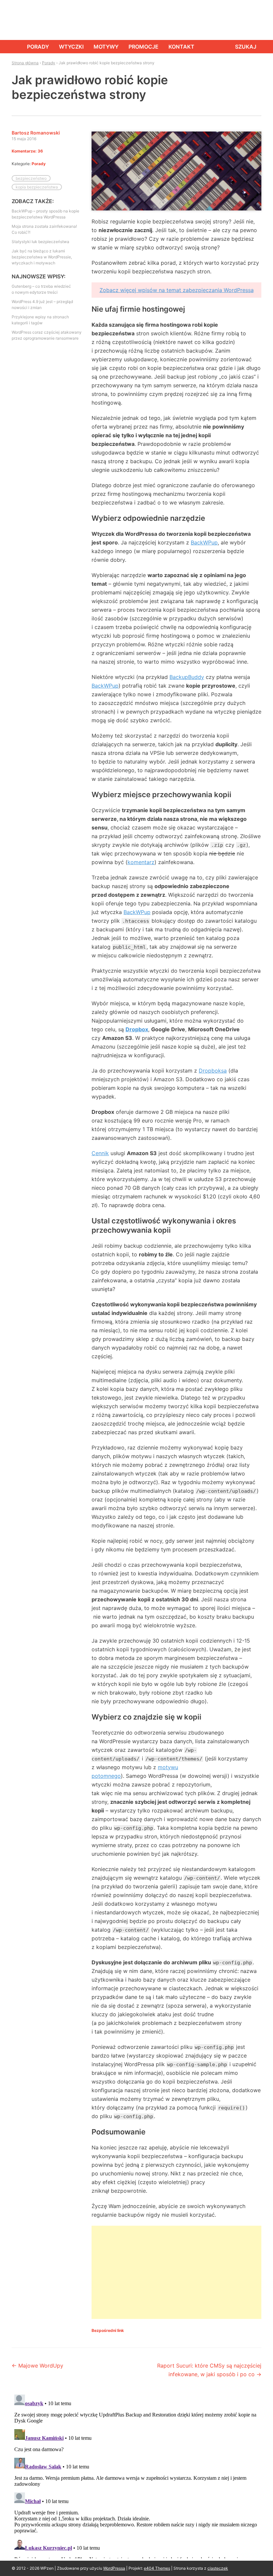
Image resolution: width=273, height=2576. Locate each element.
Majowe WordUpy (37, 2366)
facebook (225, 20)
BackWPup (204, 542)
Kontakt (181, 47)
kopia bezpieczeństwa (37, 187)
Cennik (100, 1153)
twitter (240, 20)
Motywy (106, 47)
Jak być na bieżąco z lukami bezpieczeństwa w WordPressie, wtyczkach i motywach (42, 257)
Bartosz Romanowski (36, 133)
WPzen (32, 19)
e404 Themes (157, 2568)
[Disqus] (136, 2475)
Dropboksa (213, 1071)
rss (255, 20)
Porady (38, 47)
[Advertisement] (176, 2272)
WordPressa (114, 2568)
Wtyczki (71, 47)
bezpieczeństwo (31, 178)
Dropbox (137, 1029)
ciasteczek (218, 2568)
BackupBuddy (187, 677)
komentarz (141, 862)
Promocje (143, 47)
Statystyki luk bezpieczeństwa (40, 242)
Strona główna (14, 47)
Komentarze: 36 (27, 151)
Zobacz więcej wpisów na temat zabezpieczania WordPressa (177, 290)
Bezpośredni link (108, 2330)
